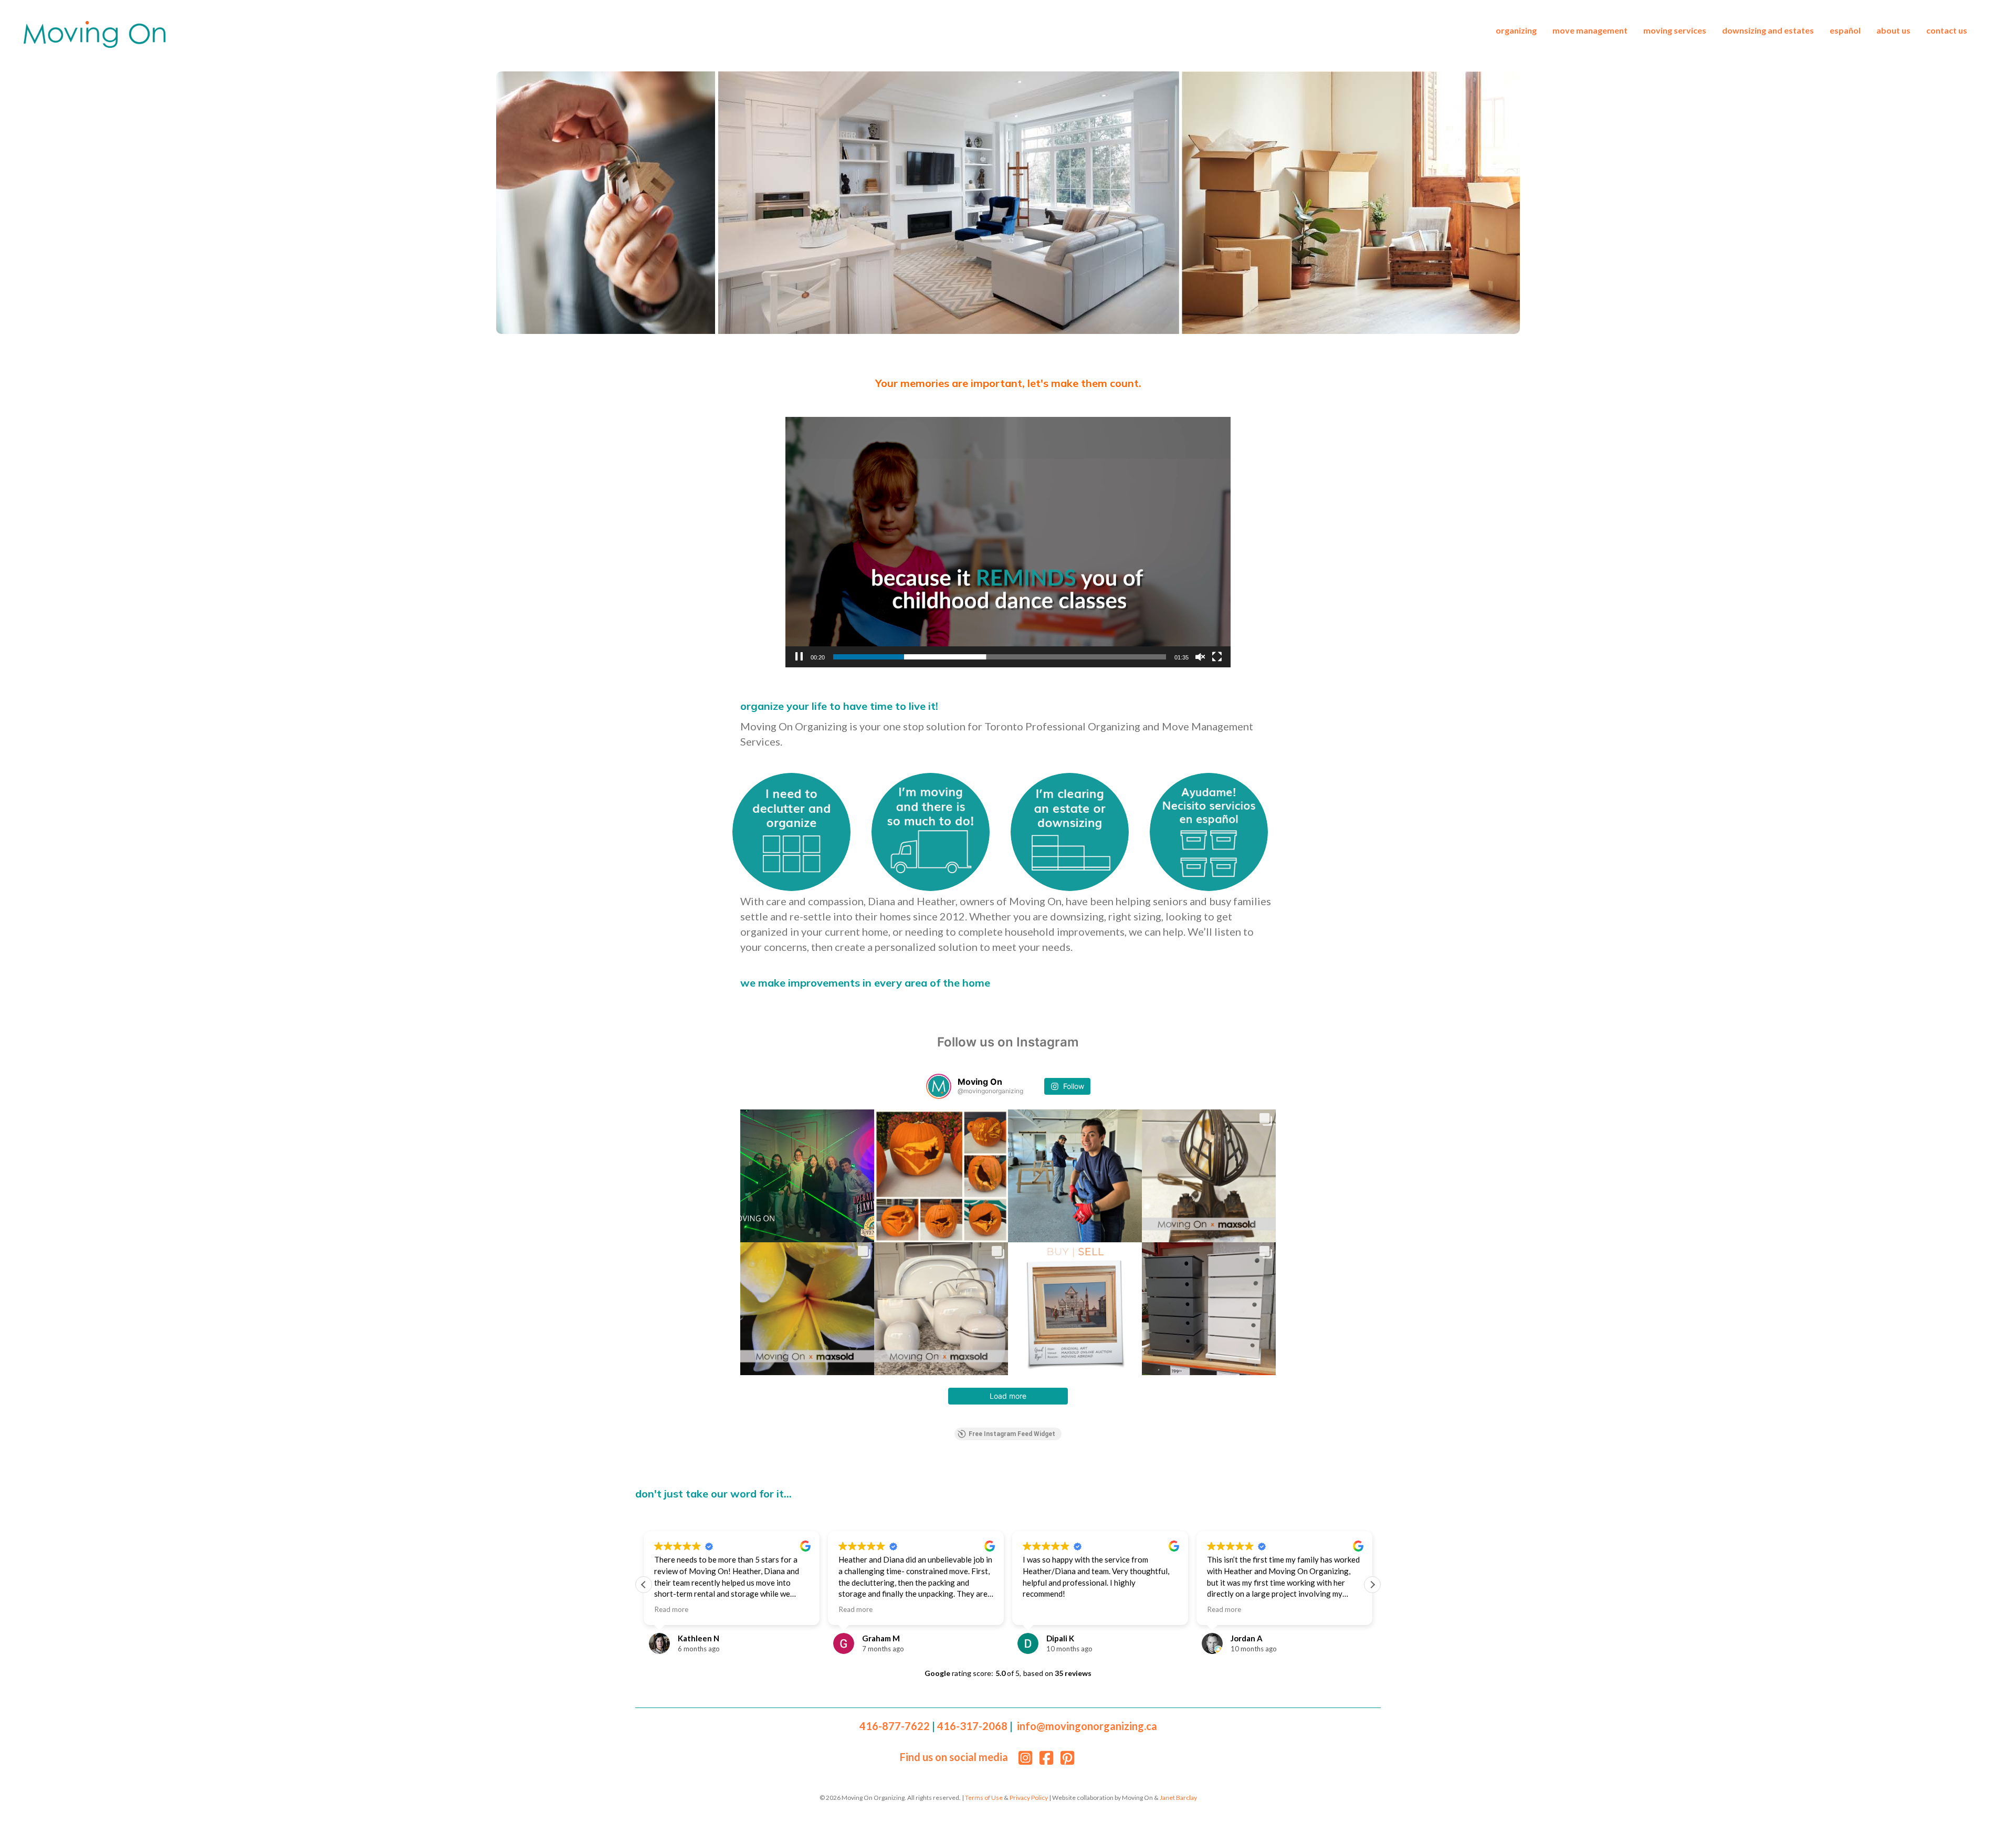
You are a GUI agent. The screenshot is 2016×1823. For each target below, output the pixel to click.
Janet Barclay (1178, 1798)
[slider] (1000, 657)
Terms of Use (984, 1798)
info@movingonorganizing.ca (1087, 1726)
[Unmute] (1200, 657)
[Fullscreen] (1217, 657)
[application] (1008, 542)
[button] (644, 1585)
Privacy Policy (1029, 1798)
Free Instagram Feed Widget (1012, 1434)
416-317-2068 (972, 1726)
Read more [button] (671, 1609)
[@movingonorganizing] (939, 1086)
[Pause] (799, 657)
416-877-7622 (895, 1726)
